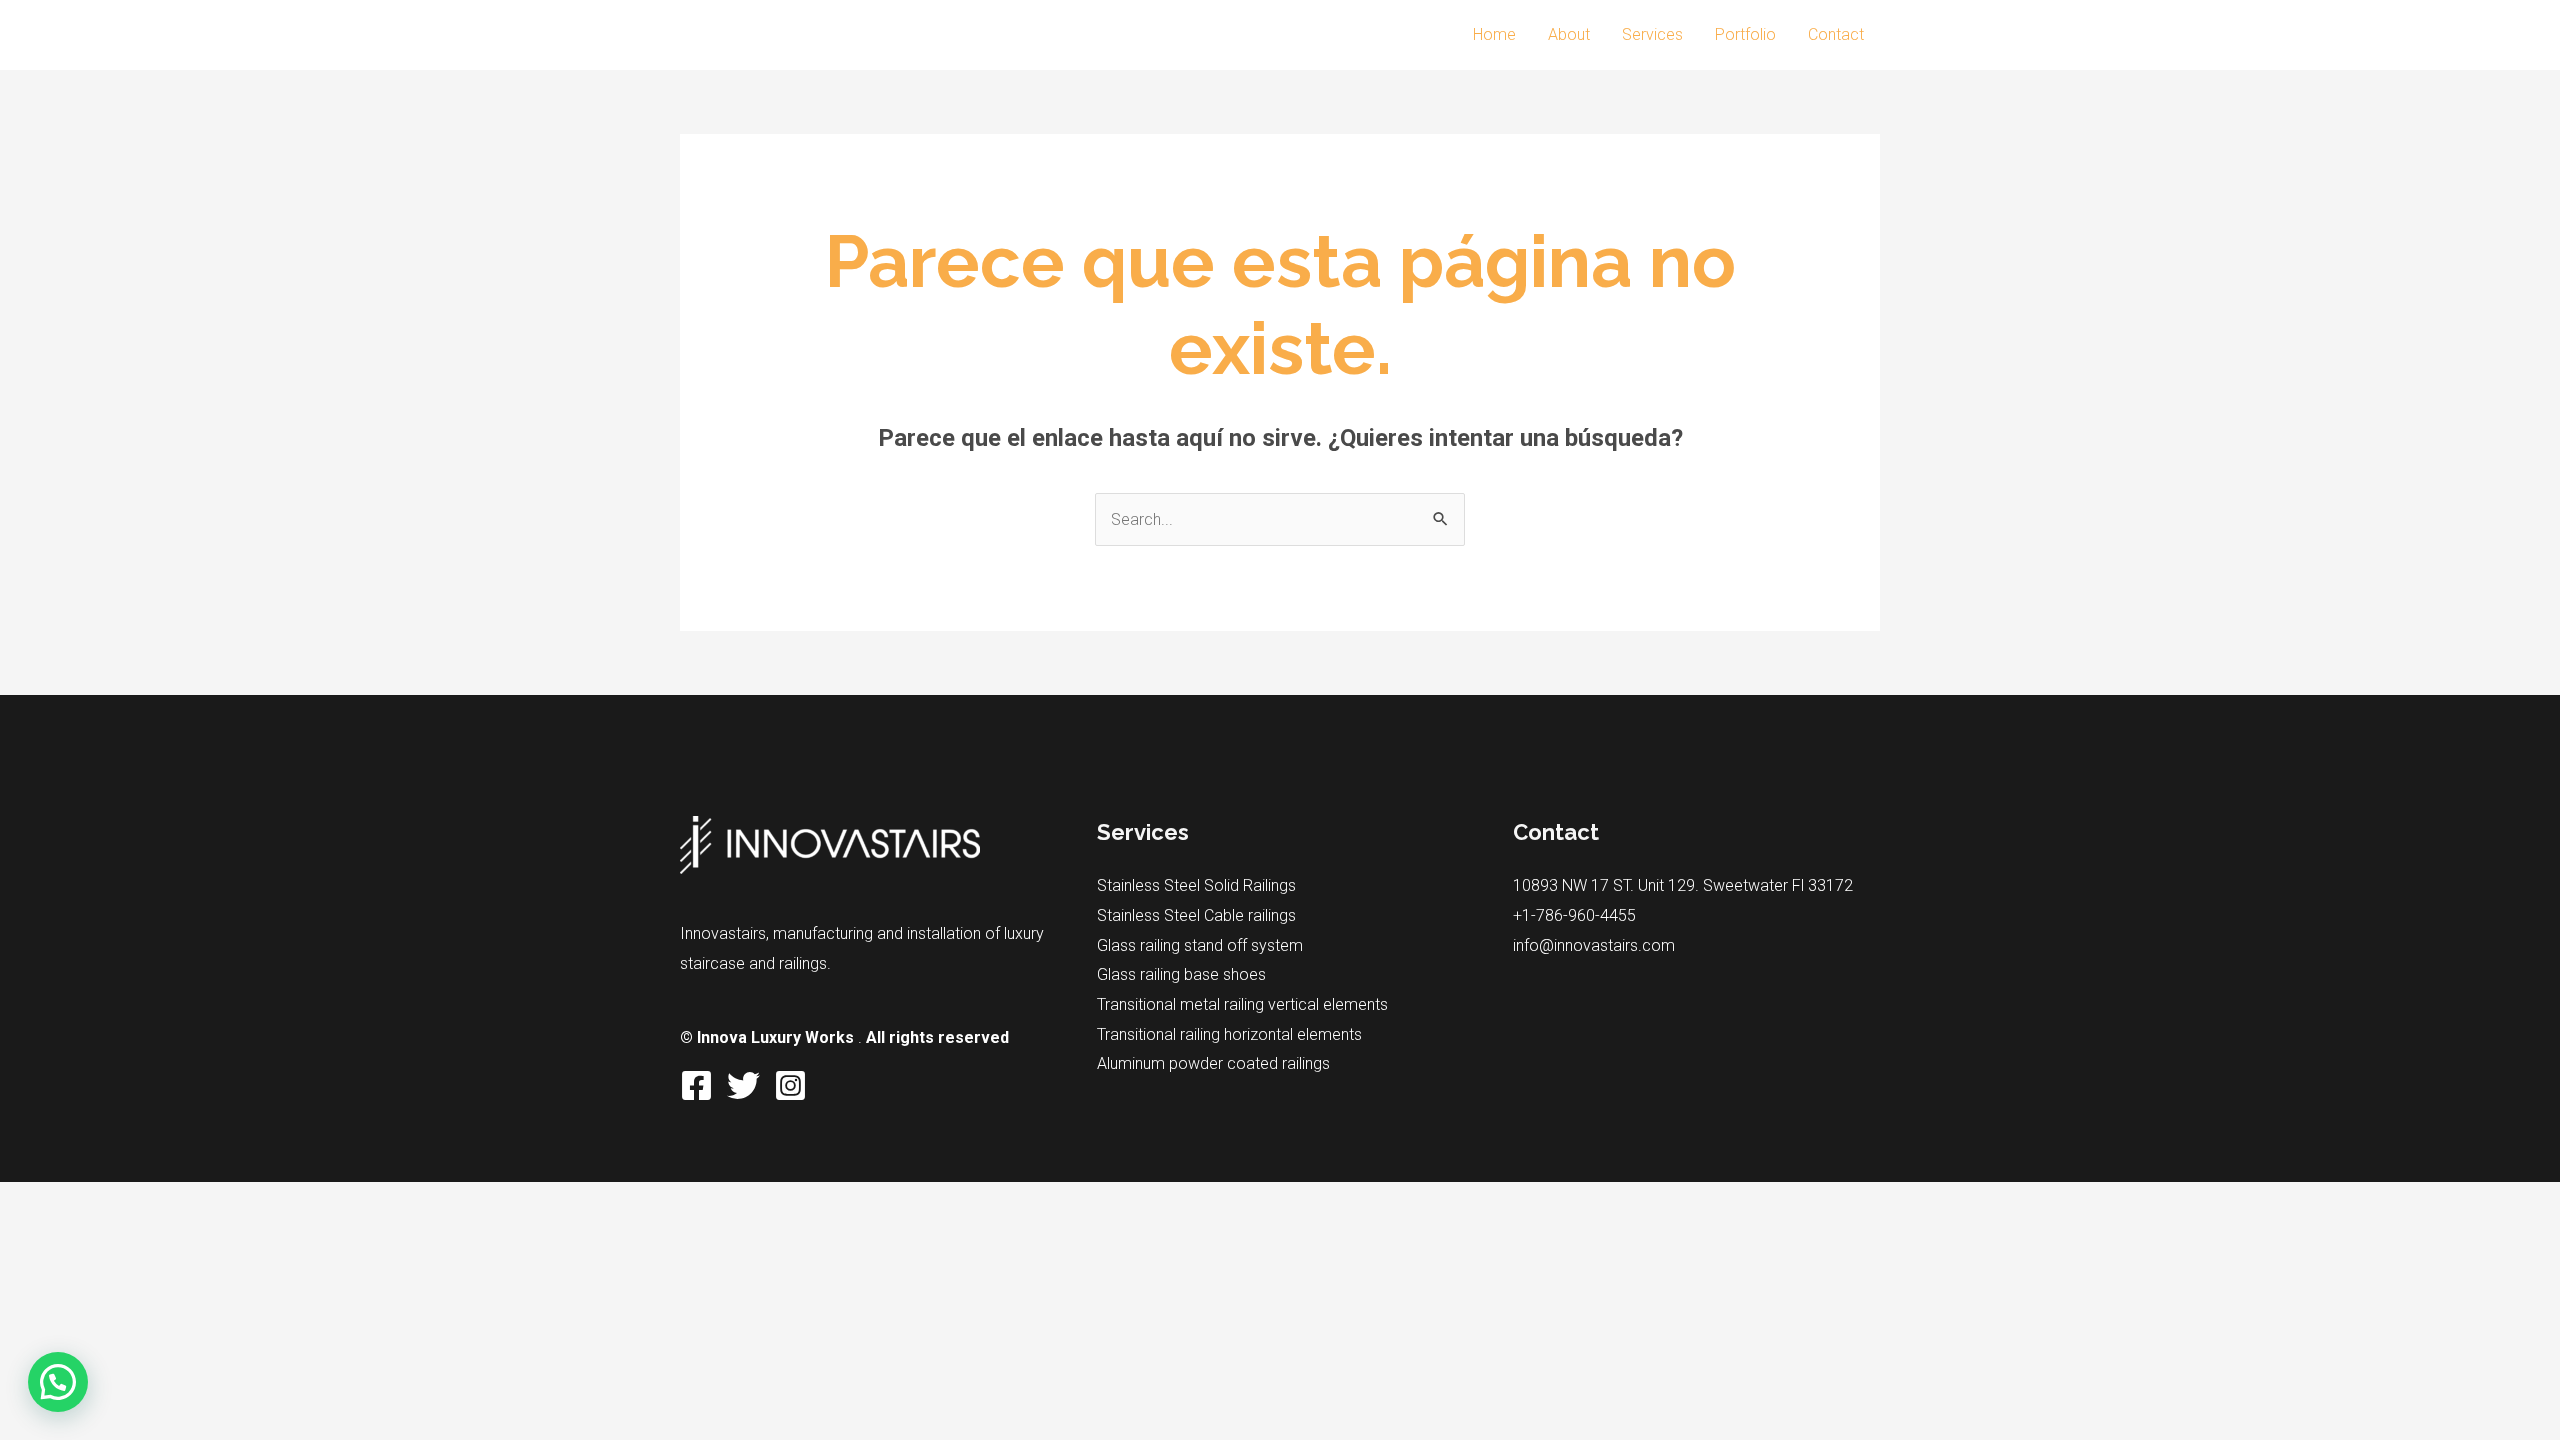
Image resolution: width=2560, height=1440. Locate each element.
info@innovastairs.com (1594, 945)
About (1569, 34)
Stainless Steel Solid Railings (1196, 885)
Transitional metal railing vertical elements (1242, 1004)
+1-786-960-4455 (1574, 915)
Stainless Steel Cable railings (1196, 915)
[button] (58, 1382)
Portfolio (1745, 34)
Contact (1836, 34)
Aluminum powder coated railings (1213, 1063)
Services (1652, 34)
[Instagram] (790, 1085)
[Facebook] (696, 1085)
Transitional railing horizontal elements (1229, 1034)
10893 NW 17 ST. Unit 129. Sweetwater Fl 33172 (1683, 885)
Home (1494, 34)
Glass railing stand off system (1200, 945)
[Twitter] (743, 1085)
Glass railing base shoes (1181, 974)
